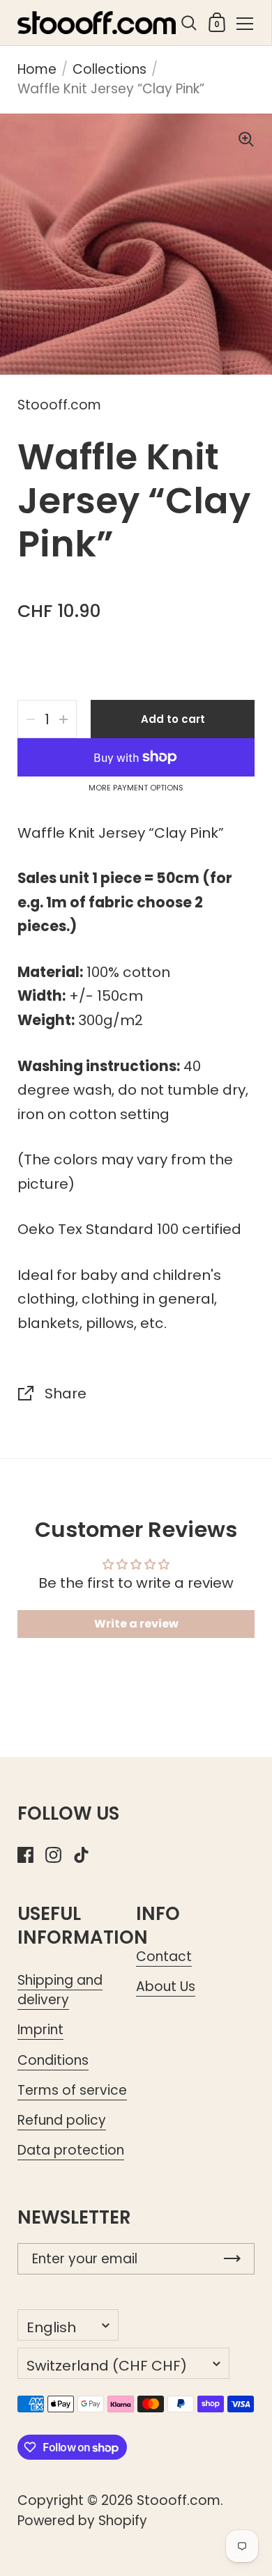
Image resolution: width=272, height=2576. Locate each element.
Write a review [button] (136, 1624)
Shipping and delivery (60, 1990)
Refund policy (62, 2120)
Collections (109, 69)
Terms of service (72, 2090)
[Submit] (232, 2259)
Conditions (53, 2060)
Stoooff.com (179, 2500)
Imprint (40, 2030)
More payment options (136, 788)
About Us (166, 1986)
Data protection (71, 2150)
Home (37, 69)
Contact (164, 1957)
